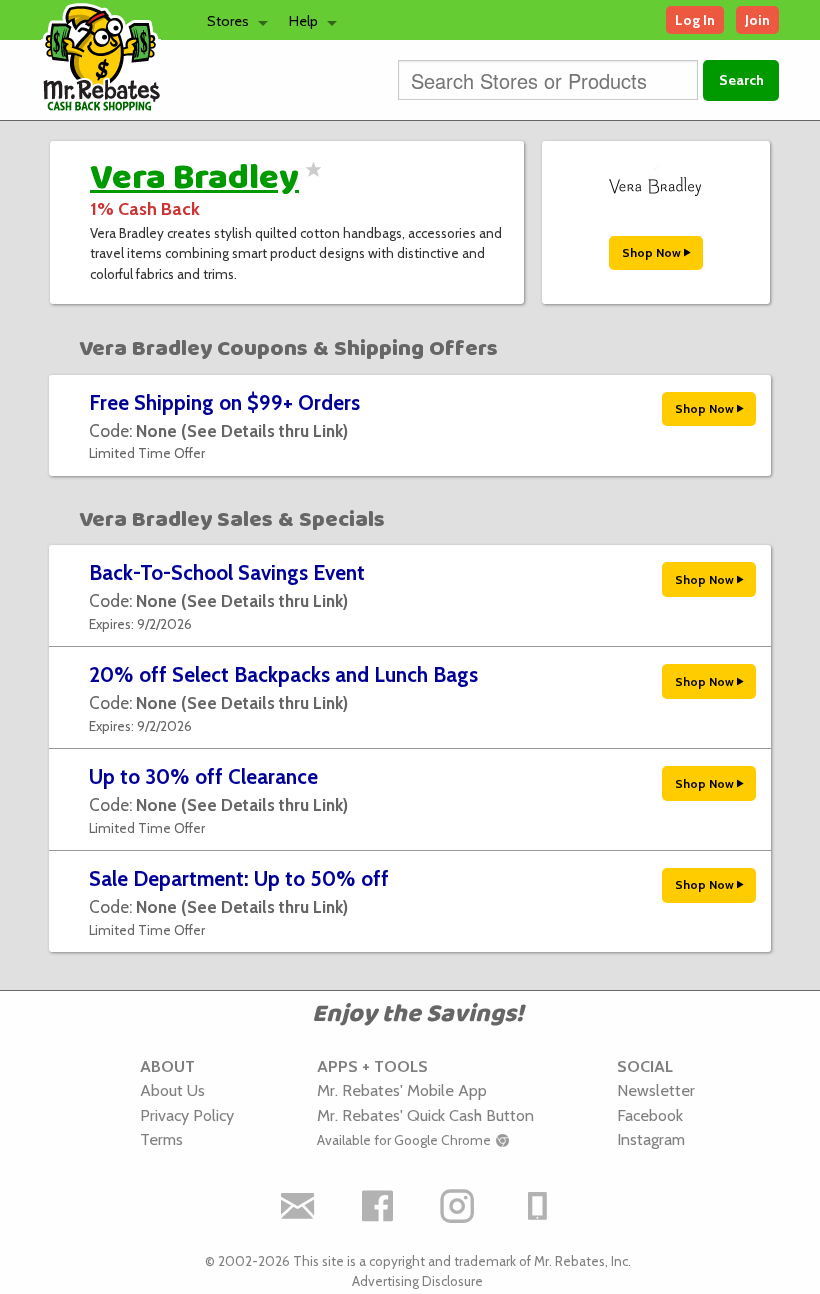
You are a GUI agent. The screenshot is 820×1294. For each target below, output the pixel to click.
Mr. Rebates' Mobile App (402, 1090)
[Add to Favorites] (310, 182)
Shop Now (653, 252)
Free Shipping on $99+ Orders (224, 402)
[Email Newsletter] (298, 1206)
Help (303, 21)
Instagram (651, 1139)
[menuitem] (232, 20)
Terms (161, 1139)
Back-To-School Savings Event (227, 572)
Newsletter (656, 1090)
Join (757, 20)
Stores (228, 21)
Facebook (650, 1115)
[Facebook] (378, 1206)
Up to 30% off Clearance (203, 776)
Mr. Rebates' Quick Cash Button (425, 1115)
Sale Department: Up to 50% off (239, 878)
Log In (695, 20)
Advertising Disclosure (417, 1281)
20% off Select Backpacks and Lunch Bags (283, 674)
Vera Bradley (194, 178)
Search (741, 80)
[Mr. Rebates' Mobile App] (538, 1206)
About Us (172, 1090)
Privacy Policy (187, 1115)
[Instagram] (458, 1206)
